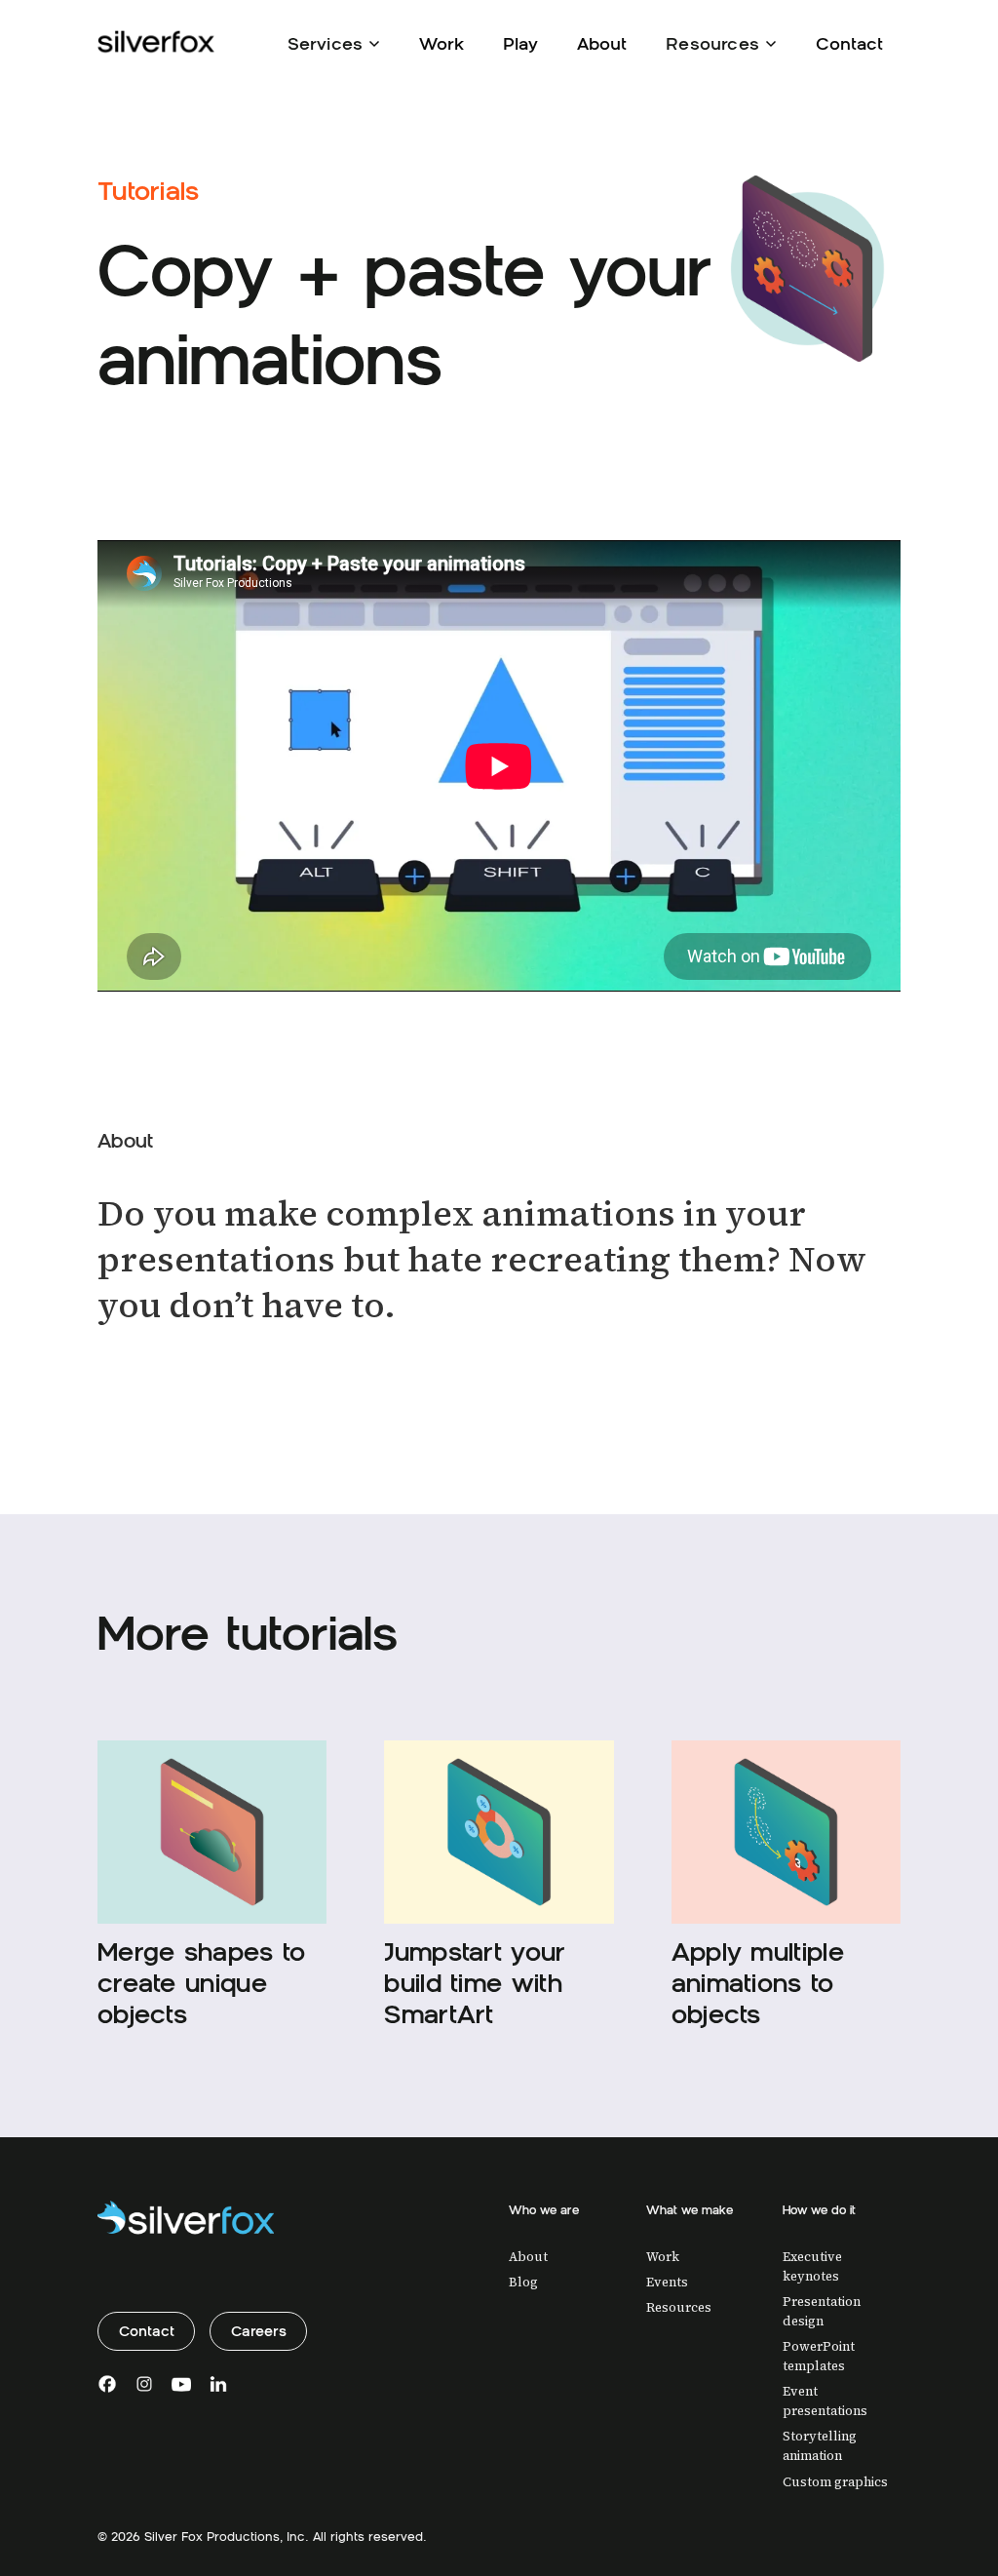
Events (667, 2282)
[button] (334, 42)
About (602, 43)
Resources (679, 2307)
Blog (523, 2282)
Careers (259, 2331)
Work (441, 43)
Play (520, 43)
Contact (849, 43)
